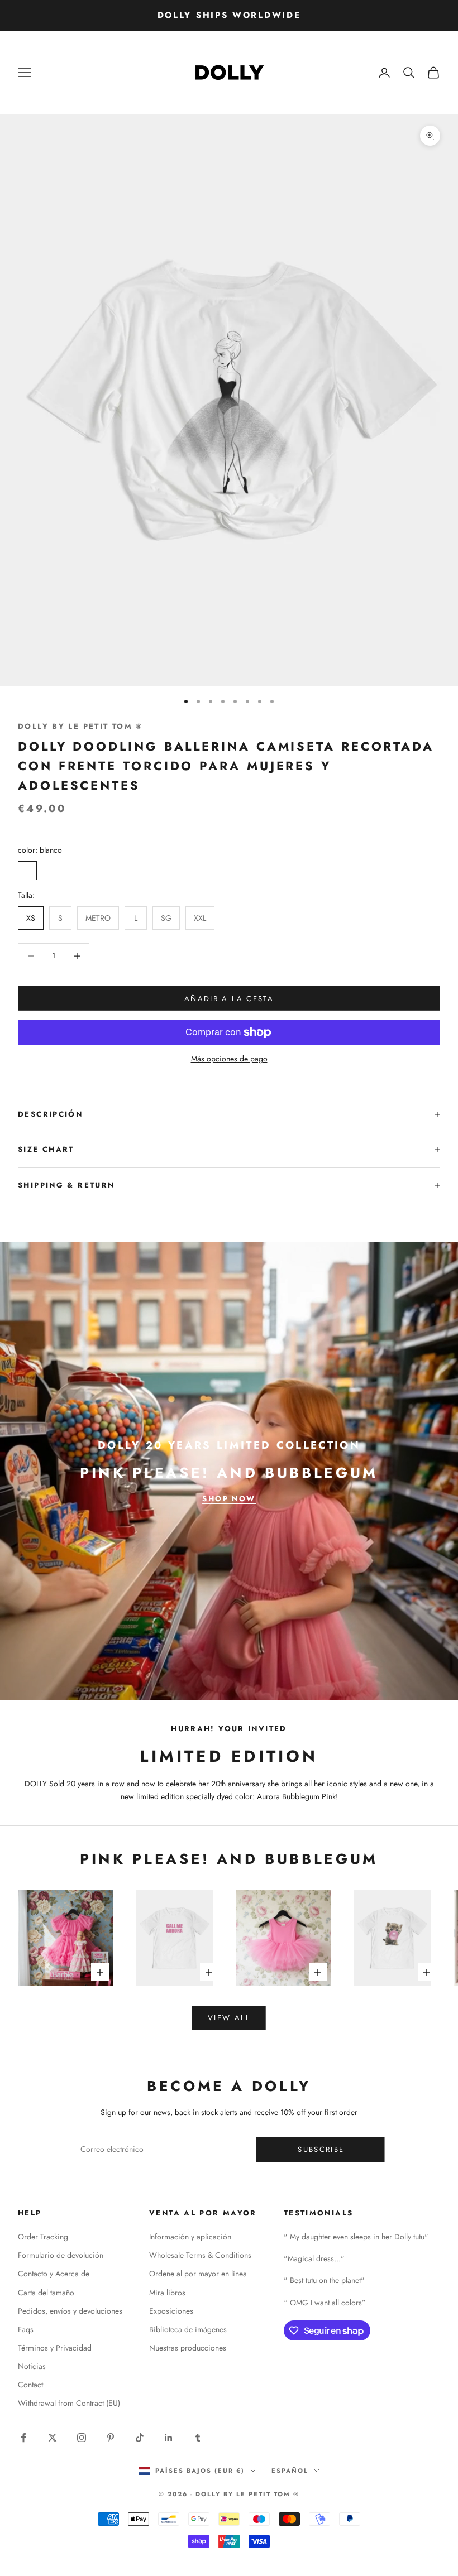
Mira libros (167, 2293)
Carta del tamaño (46, 2293)
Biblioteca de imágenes (188, 2329)
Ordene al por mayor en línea (198, 2274)
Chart (58, 1149)
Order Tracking (43, 2237)
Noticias (32, 2366)
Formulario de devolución (61, 2255)
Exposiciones (171, 2311)
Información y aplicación (190, 2237)
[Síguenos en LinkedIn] (169, 2438)
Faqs (26, 2329)
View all (229, 2018)
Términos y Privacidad (55, 2348)
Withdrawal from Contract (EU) (69, 2403)
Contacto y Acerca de (54, 2274)
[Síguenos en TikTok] (140, 2438)
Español (290, 2471)
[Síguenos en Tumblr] (198, 2438)
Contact (30, 2385)
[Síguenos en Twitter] (53, 2438)
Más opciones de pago (229, 1059)
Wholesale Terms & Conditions (200, 2255)
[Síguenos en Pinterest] (111, 2438)
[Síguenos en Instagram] (82, 2438)
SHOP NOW (229, 1499)
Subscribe (321, 2149)
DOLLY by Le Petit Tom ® (81, 726)
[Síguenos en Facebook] (23, 2438)
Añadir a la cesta (229, 999)
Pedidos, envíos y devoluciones (70, 2311)
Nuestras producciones (188, 2348)
